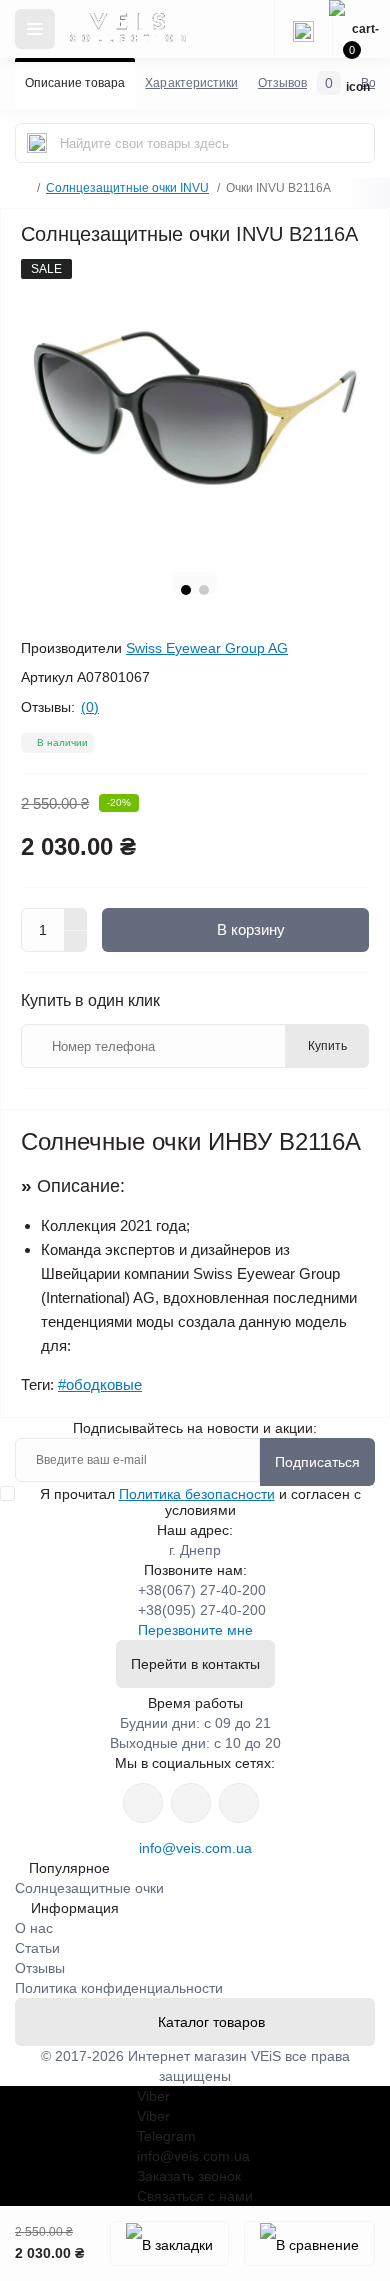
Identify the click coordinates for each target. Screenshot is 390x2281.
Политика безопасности (197, 1494)
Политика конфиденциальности (119, 1988)
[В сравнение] (309, 2243)
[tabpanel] (195, 408)
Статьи (37, 1948)
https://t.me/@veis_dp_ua (191, 1803)
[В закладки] (169, 2243)
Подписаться (317, 1462)
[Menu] (35, 29)
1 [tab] (186, 590)
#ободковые (100, 1384)
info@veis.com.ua (195, 1848)
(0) (90, 707)
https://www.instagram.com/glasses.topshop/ (143, 1803)
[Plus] (76, 919)
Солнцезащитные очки (89, 1888)
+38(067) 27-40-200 (202, 1590)
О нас (34, 1928)
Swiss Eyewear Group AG (207, 648)
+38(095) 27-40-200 (202, 1610)
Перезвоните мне (195, 1630)
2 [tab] (204, 590)
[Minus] (76, 942)
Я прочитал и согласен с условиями (200, 1502)
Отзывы (40, 1968)
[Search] (37, 143)
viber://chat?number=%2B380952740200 (239, 1803)
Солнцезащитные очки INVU (127, 188)
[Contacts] (303, 29)
